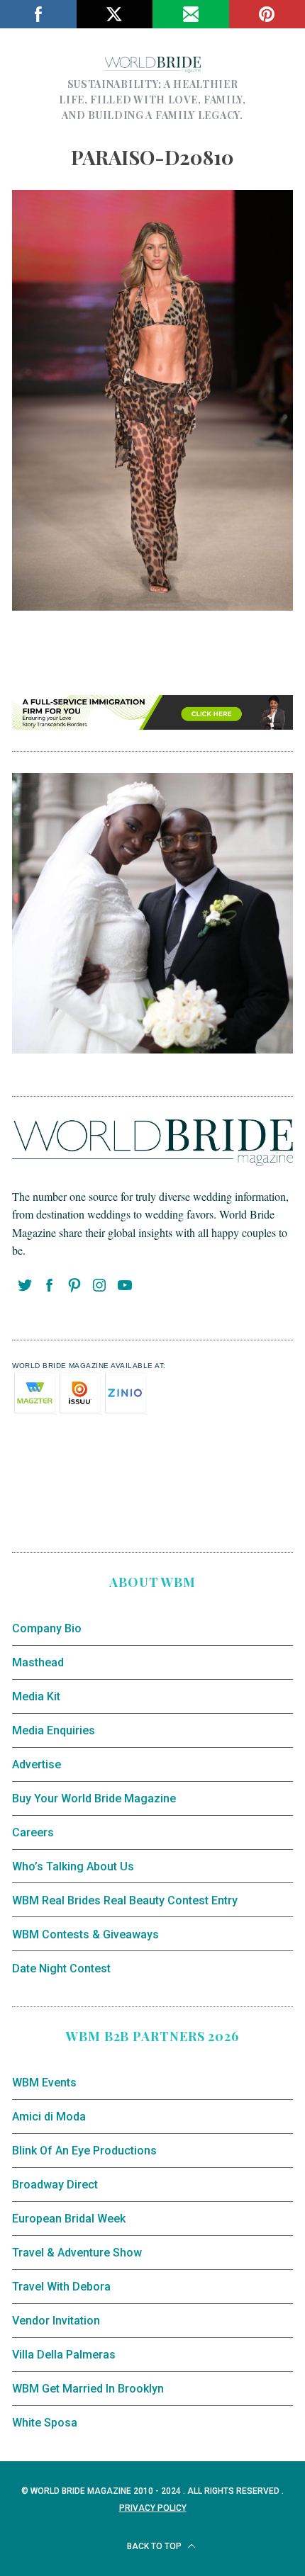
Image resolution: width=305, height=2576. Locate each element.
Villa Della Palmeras (64, 2355)
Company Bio (47, 1628)
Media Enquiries (54, 1730)
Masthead (38, 1662)
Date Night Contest (61, 1968)
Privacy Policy (153, 2508)
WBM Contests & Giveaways (85, 1934)
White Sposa (45, 2423)
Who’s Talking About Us (73, 1866)
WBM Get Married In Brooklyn (88, 2389)
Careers (33, 1832)
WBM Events (44, 2083)
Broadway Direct (55, 2185)
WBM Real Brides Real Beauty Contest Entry (125, 1900)
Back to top (155, 2546)
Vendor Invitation (56, 2321)
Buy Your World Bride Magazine (94, 1798)
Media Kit (36, 1696)
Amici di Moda (49, 2117)
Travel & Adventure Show (77, 2253)
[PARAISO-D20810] (152, 605)
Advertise (37, 1764)
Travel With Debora (61, 2287)
